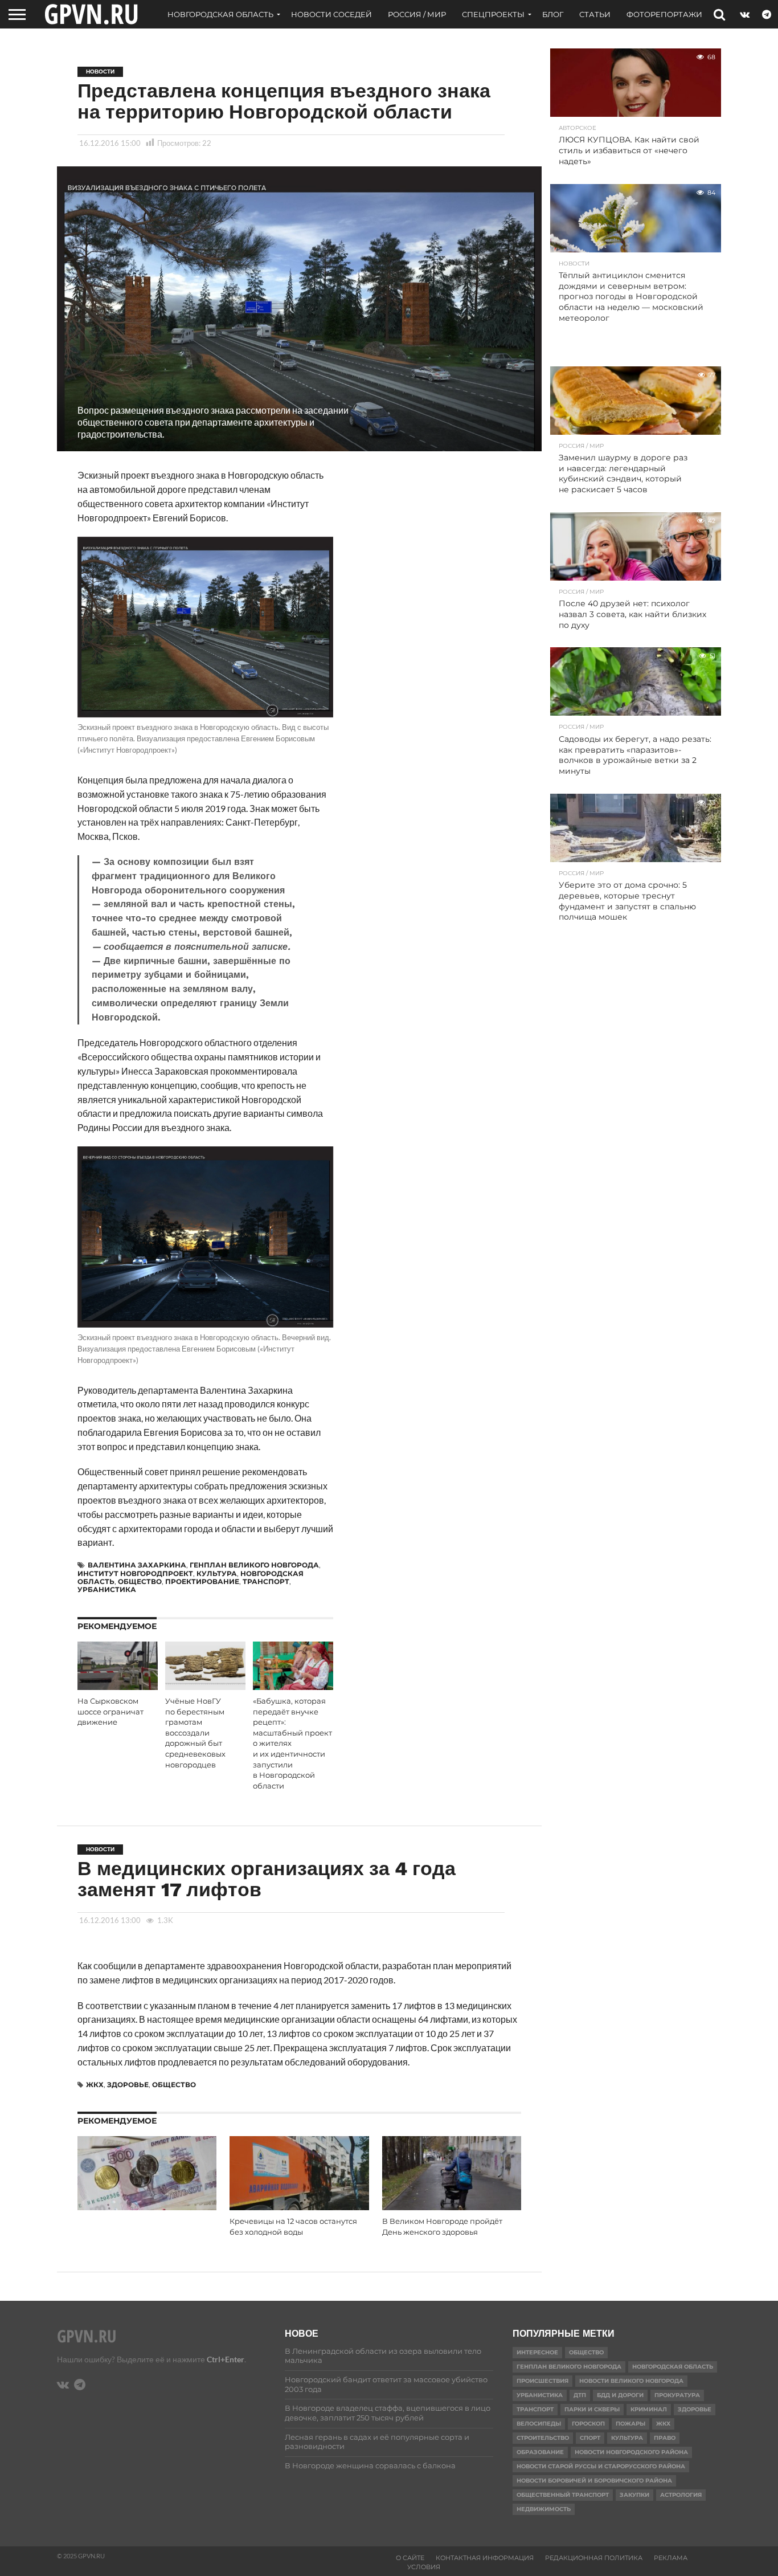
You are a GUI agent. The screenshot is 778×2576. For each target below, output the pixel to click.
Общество (140, 1581)
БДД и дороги (620, 2395)
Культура (217, 1573)
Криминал (649, 2409)
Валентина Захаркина (137, 1565)
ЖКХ (95, 2085)
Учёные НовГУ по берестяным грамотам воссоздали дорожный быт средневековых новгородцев (195, 1733)
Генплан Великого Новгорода (254, 1565)
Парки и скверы (592, 2409)
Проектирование (202, 1581)
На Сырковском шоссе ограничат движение (110, 1712)
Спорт (590, 2438)
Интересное (537, 2352)
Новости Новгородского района (631, 2452)
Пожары (630, 2424)
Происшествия (542, 2381)
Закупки (634, 2495)
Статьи (595, 14)
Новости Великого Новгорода (631, 2381)
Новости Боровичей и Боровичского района (594, 2481)
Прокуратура (677, 2395)
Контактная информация (485, 2558)
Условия (424, 2567)
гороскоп (588, 2424)
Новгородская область (220, 14)
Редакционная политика (594, 2558)
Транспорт (266, 1581)
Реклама (671, 2558)
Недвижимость (544, 2509)
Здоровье (128, 2085)
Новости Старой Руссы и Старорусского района (601, 2466)
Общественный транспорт (563, 2495)
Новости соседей (331, 14)
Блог (553, 14)
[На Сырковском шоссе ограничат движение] (118, 1686)
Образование (540, 2452)
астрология (681, 2495)
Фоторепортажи (664, 14)
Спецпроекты (493, 14)
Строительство (543, 2438)
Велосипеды (539, 2424)
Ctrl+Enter (226, 2359)
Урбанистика (107, 1589)
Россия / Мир (417, 14)
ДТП (580, 2395)
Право (665, 2438)
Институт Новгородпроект (135, 1573)
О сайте (410, 2558)
